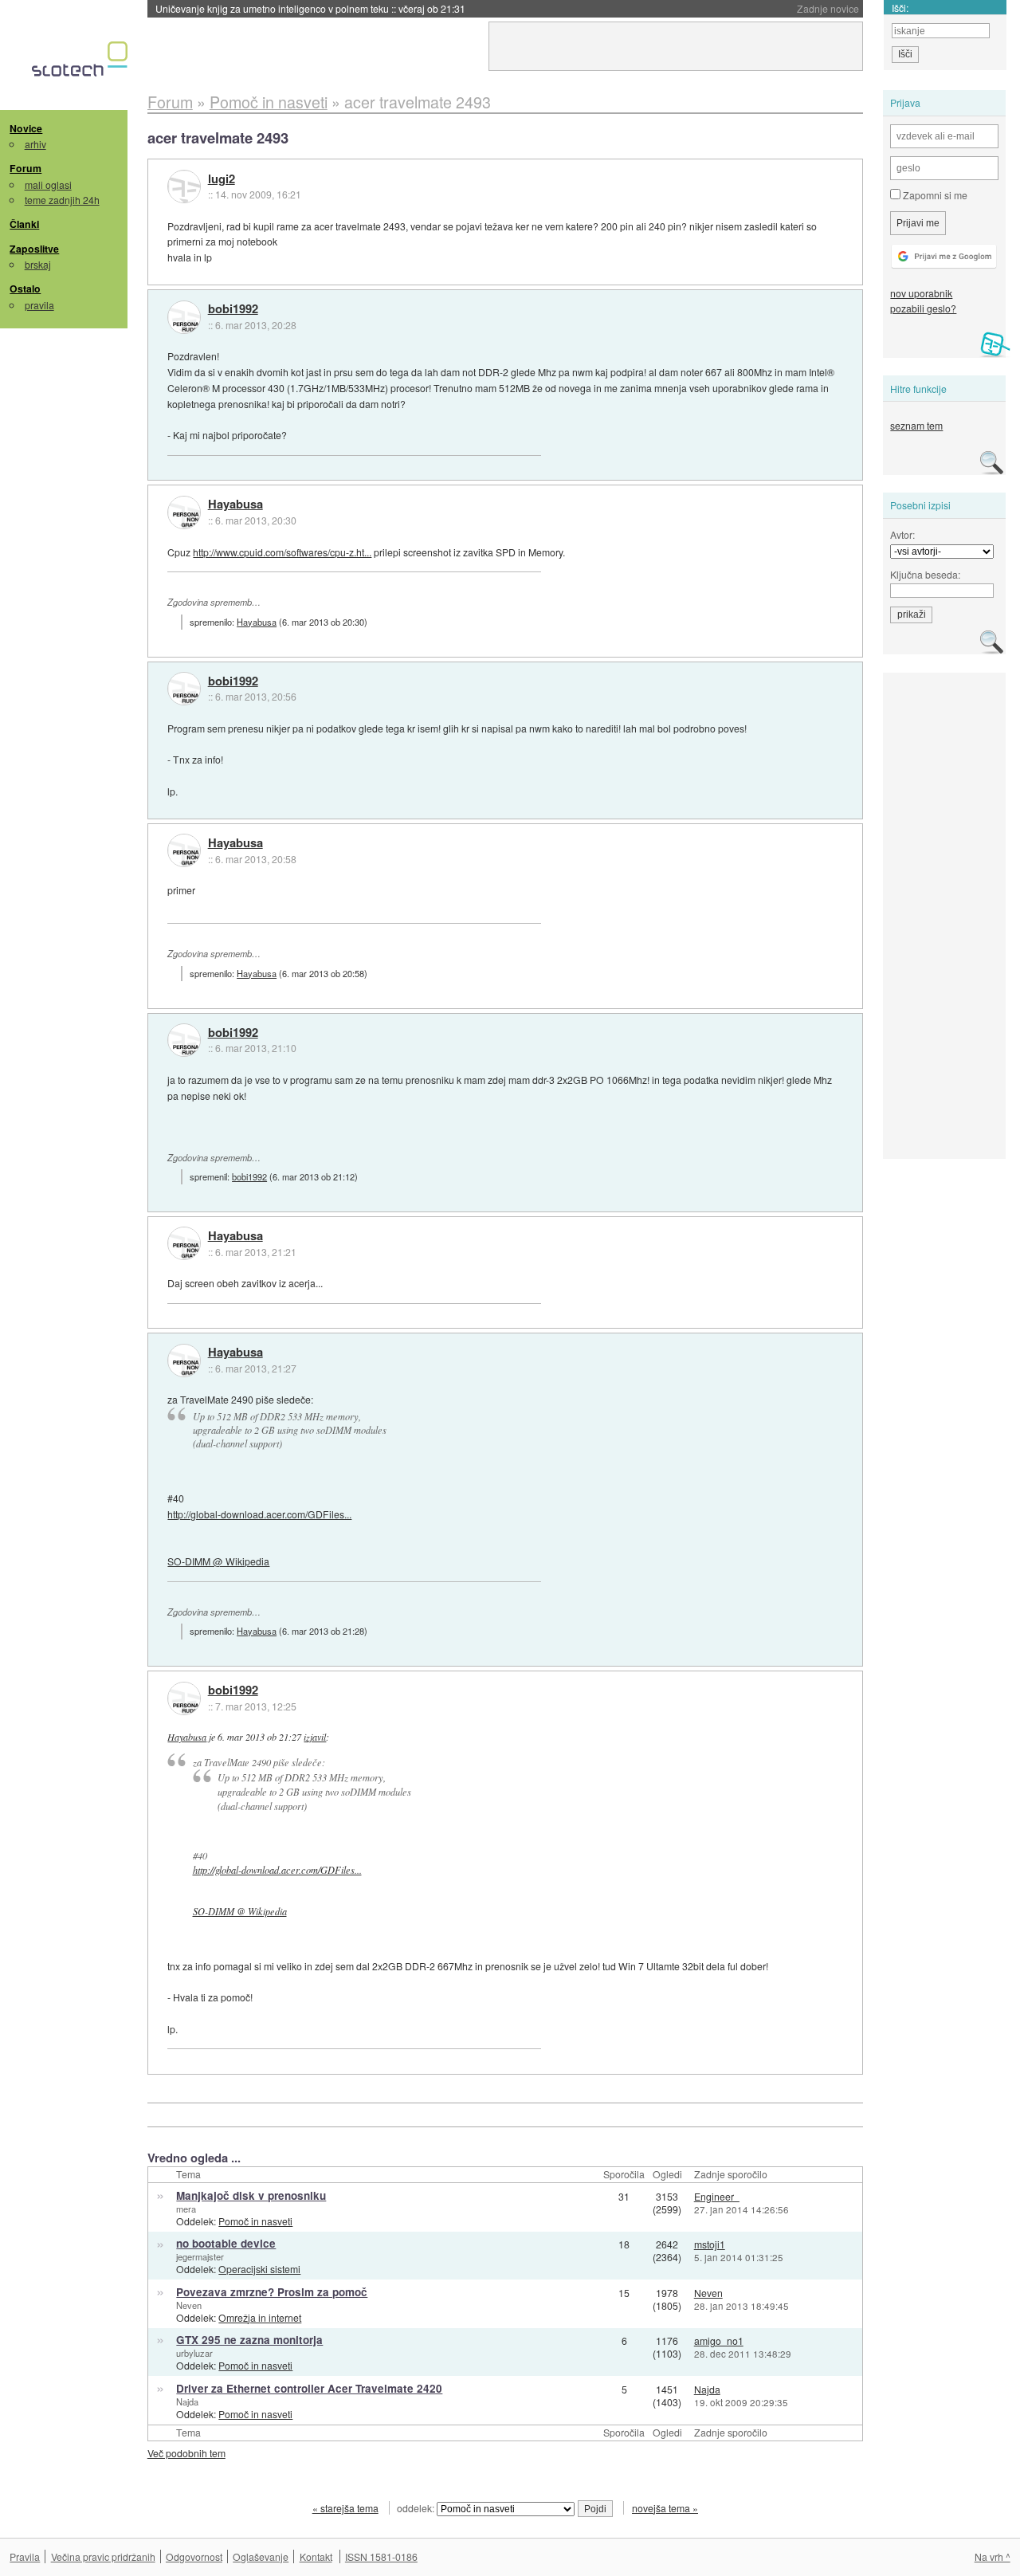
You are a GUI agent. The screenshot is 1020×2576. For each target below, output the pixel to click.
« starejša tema (345, 2508)
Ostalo (25, 289)
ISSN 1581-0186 (381, 2556)
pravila (39, 305)
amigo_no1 (719, 2340)
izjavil (315, 1737)
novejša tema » (665, 2508)
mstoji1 (710, 2244)
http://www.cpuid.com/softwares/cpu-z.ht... (282, 552)
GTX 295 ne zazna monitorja (249, 2340)
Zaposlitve (34, 249)
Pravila (25, 2556)
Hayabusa (235, 505)
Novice (26, 128)
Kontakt (316, 2556)
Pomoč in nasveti (255, 2221)
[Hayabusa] (184, 512)
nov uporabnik (921, 293)
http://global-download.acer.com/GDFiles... (259, 1514)
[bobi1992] (184, 317)
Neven (189, 2305)
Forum (25, 168)
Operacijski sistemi (259, 2269)
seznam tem (916, 425)
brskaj (38, 264)
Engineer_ (717, 2196)
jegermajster (200, 2256)
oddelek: (417, 2508)
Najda (187, 2401)
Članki (24, 224)
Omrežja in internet (260, 2317)
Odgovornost (194, 2556)
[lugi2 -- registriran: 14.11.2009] (184, 187)
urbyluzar (194, 2353)
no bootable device (226, 2243)
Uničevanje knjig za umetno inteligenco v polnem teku (310, 8)
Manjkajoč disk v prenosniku (251, 2195)
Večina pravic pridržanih (103, 2556)
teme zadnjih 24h (62, 200)
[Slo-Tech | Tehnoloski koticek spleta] (82, 63)
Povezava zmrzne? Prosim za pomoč (272, 2292)
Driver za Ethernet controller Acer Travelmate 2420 (309, 2388)
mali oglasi (48, 185)
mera (186, 2209)
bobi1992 (233, 309)
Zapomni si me (934, 195)
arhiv (35, 144)
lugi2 (222, 179)
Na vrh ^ (993, 2556)
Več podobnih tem (186, 2453)
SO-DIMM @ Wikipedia (218, 1561)
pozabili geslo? (923, 308)
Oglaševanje (261, 2556)
